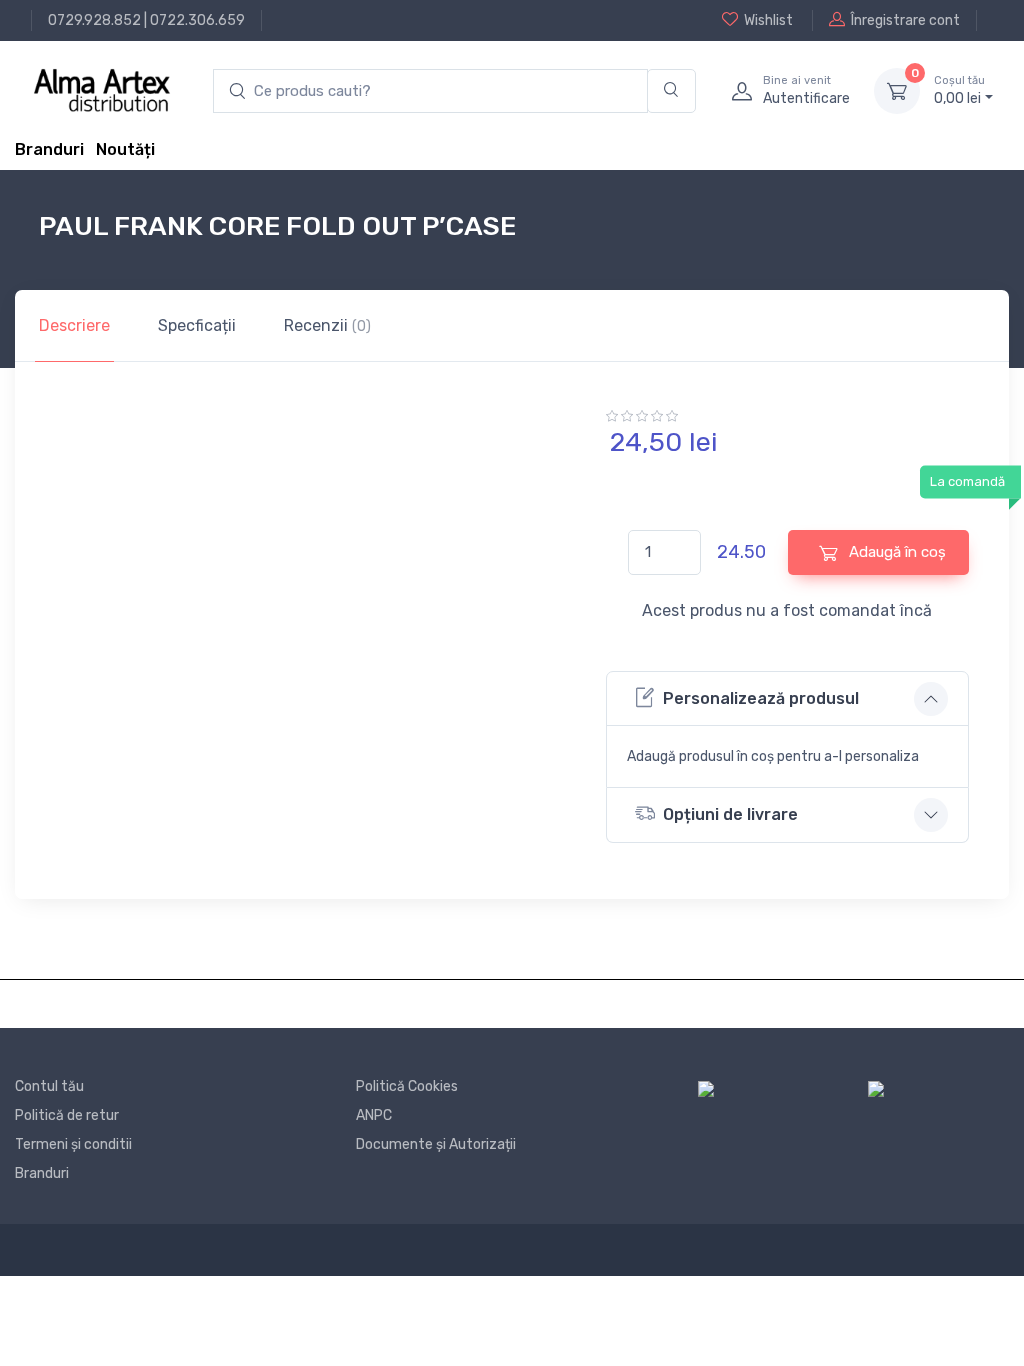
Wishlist (768, 20)
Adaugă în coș (895, 552)
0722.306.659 (197, 20)
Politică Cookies (407, 1086)
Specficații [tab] (197, 325)
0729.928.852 (94, 20)
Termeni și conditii (73, 1144)
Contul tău (49, 1086)
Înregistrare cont (905, 20)
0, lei (959, 90)
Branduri (49, 149)
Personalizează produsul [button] (761, 698)
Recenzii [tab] (327, 325)
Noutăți (125, 149)
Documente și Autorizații (436, 1144)
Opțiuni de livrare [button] (730, 814)
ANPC (374, 1115)
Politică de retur (67, 1115)
